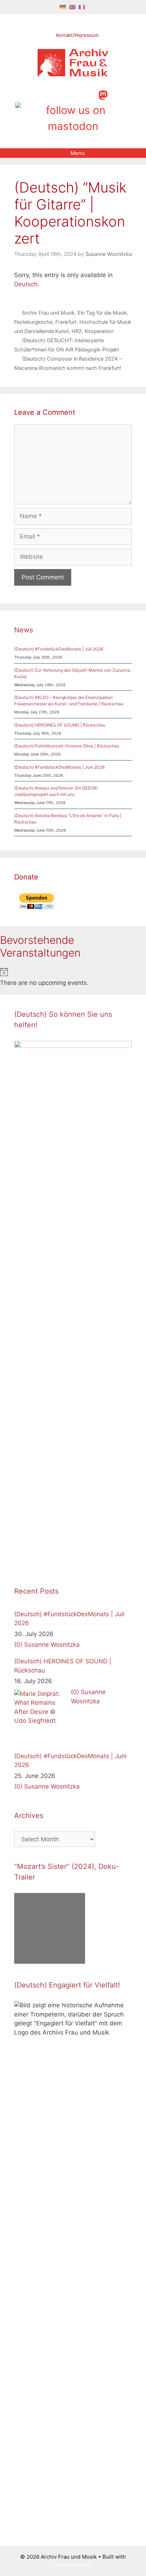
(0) (18, 1645)
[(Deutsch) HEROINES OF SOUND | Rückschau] (41, 1716)
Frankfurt (66, 322)
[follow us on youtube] (78, 94)
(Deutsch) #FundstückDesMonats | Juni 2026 (59, 767)
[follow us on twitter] (42, 94)
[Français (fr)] (82, 7)
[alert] (73, 978)
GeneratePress (73, 2565)
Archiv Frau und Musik (48, 313)
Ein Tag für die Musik (102, 313)
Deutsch (26, 284)
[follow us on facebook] (54, 94)
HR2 (77, 331)
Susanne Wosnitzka (52, 1645)
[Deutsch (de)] (63, 7)
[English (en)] (72, 7)
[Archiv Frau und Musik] (73, 74)
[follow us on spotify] (91, 94)
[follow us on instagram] (66, 94)
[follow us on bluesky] (73, 118)
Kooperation (99, 331)
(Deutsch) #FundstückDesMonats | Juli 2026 (59, 649)
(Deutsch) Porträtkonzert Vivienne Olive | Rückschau (67, 746)
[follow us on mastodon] (103, 94)
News (24, 630)
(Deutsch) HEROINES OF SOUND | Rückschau (60, 725)
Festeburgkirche (33, 322)
